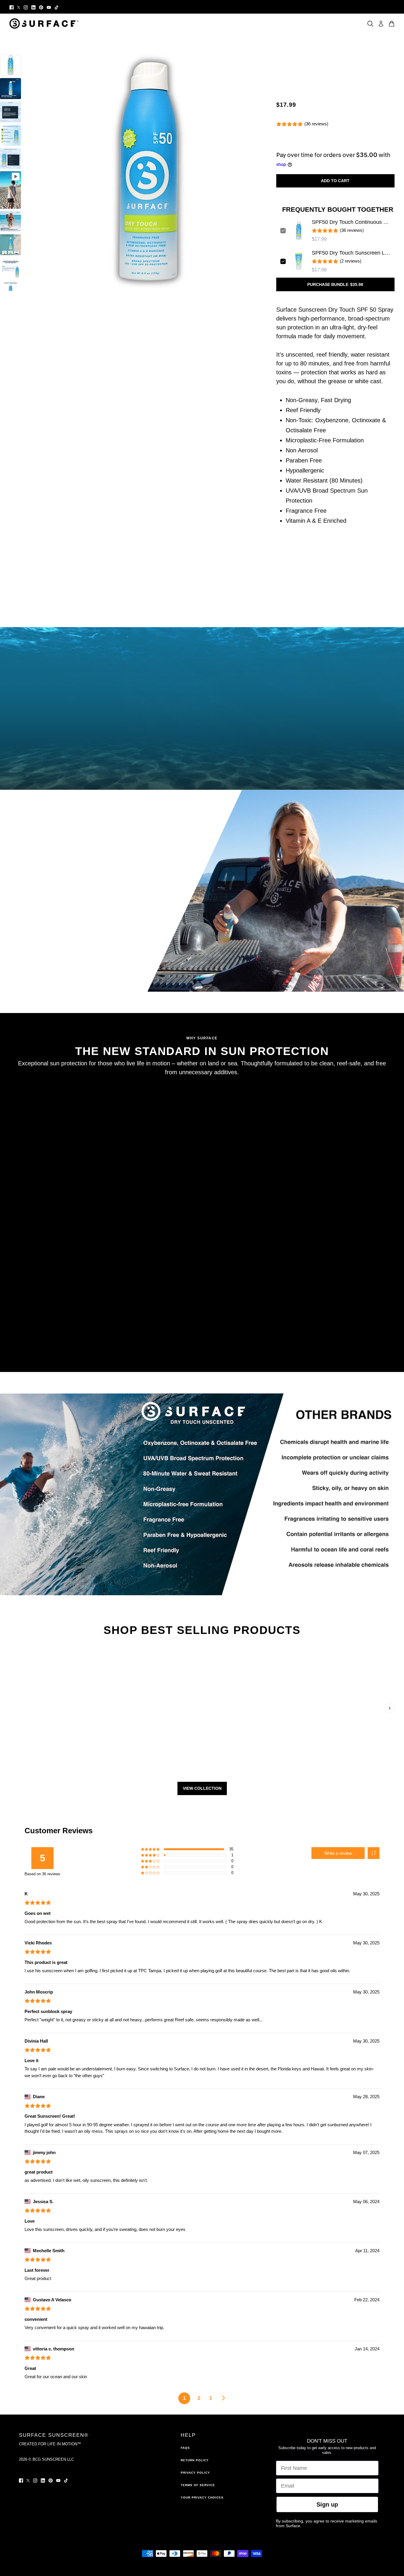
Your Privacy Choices (202, 2497)
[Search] (370, 24)
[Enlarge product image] (149, 173)
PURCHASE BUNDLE (335, 284)
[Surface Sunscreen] (44, 24)
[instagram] (26, 7)
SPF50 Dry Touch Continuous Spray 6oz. (351, 222)
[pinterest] (41, 7)
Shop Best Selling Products (202, 1630)
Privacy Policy (195, 2473)
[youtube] (49, 7)
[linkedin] (33, 7)
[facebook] (12, 7)
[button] (374, 1853)
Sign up (327, 2504)
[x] (19, 7)
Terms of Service (198, 2485)
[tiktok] (56, 7)
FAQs (185, 2448)
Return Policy (195, 2460)
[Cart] (392, 24)
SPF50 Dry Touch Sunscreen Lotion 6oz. (351, 253)
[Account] (381, 24)
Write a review (338, 1853)
